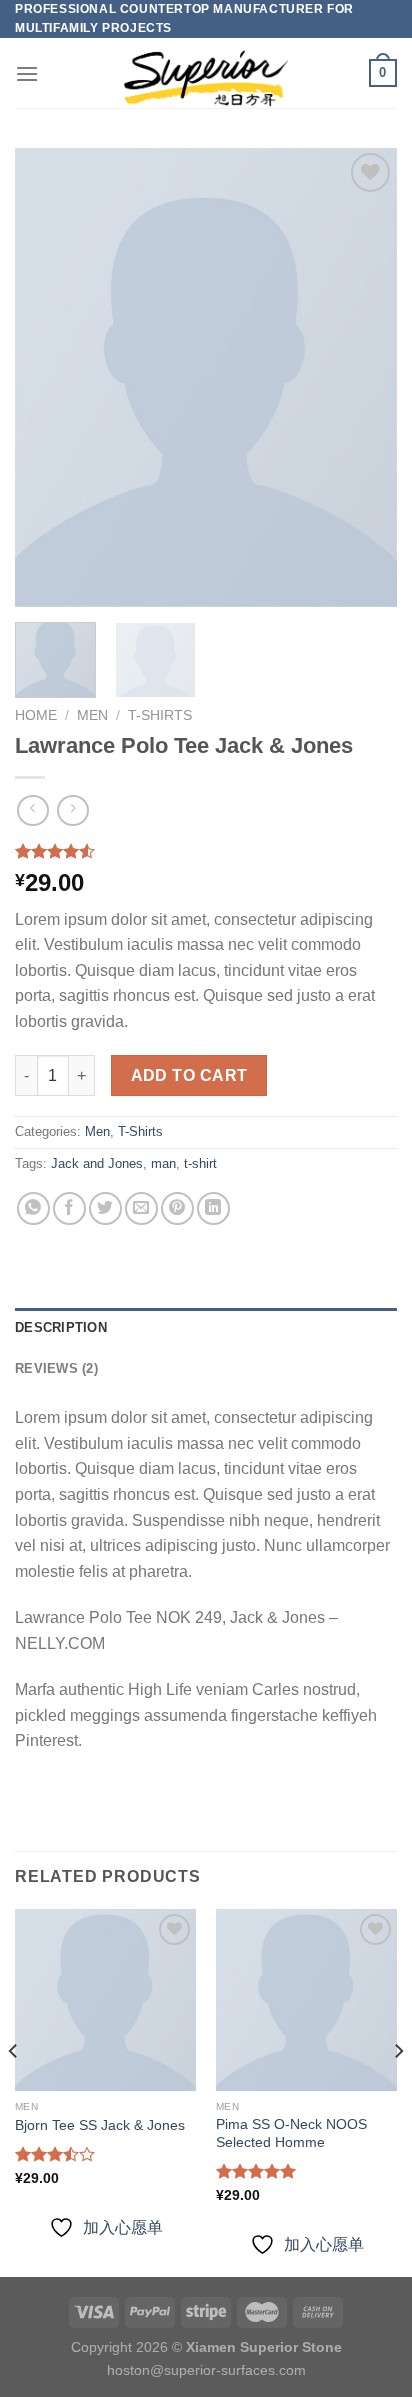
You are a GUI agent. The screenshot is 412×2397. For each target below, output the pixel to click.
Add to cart (189, 1075)
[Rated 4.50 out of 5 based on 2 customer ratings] (206, 851)
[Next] (364, 378)
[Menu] (27, 73)
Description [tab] (61, 1327)
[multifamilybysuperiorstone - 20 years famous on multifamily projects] (206, 73)
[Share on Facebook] (69, 1208)
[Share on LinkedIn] (213, 1208)
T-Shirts (160, 715)
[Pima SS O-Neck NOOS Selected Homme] (306, 1999)
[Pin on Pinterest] (177, 1208)
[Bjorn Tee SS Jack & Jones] (105, 1999)
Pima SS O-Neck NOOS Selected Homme (291, 2133)
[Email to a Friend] (141, 1208)
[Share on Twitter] (105, 1208)
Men (92, 715)
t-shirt (200, 1163)
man (163, 1163)
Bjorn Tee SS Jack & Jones (100, 2125)
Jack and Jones (97, 1163)
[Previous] (48, 378)
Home (36, 715)
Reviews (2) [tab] (56, 1368)
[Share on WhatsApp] (33, 1208)
